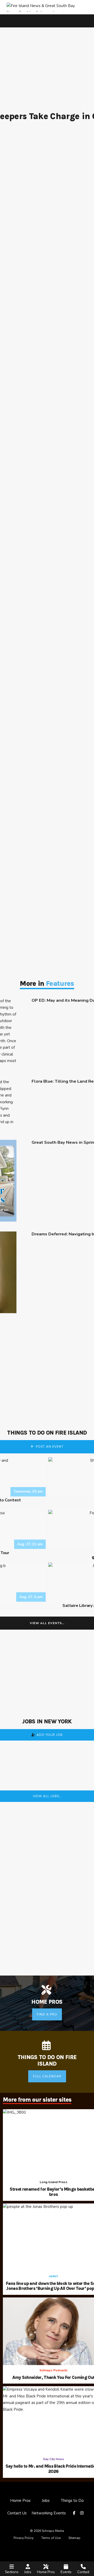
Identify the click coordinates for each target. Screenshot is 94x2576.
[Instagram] (83, 2513)
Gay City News (54, 2459)
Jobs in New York (47, 1722)
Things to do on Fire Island (47, 1433)
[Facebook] (75, 2513)
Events (66, 2572)
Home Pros (46, 2572)
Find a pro (47, 2014)
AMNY (53, 2276)
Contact (83, 2572)
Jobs (28, 2572)
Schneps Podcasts (54, 2370)
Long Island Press (54, 2182)
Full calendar (47, 2076)
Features (60, 983)
